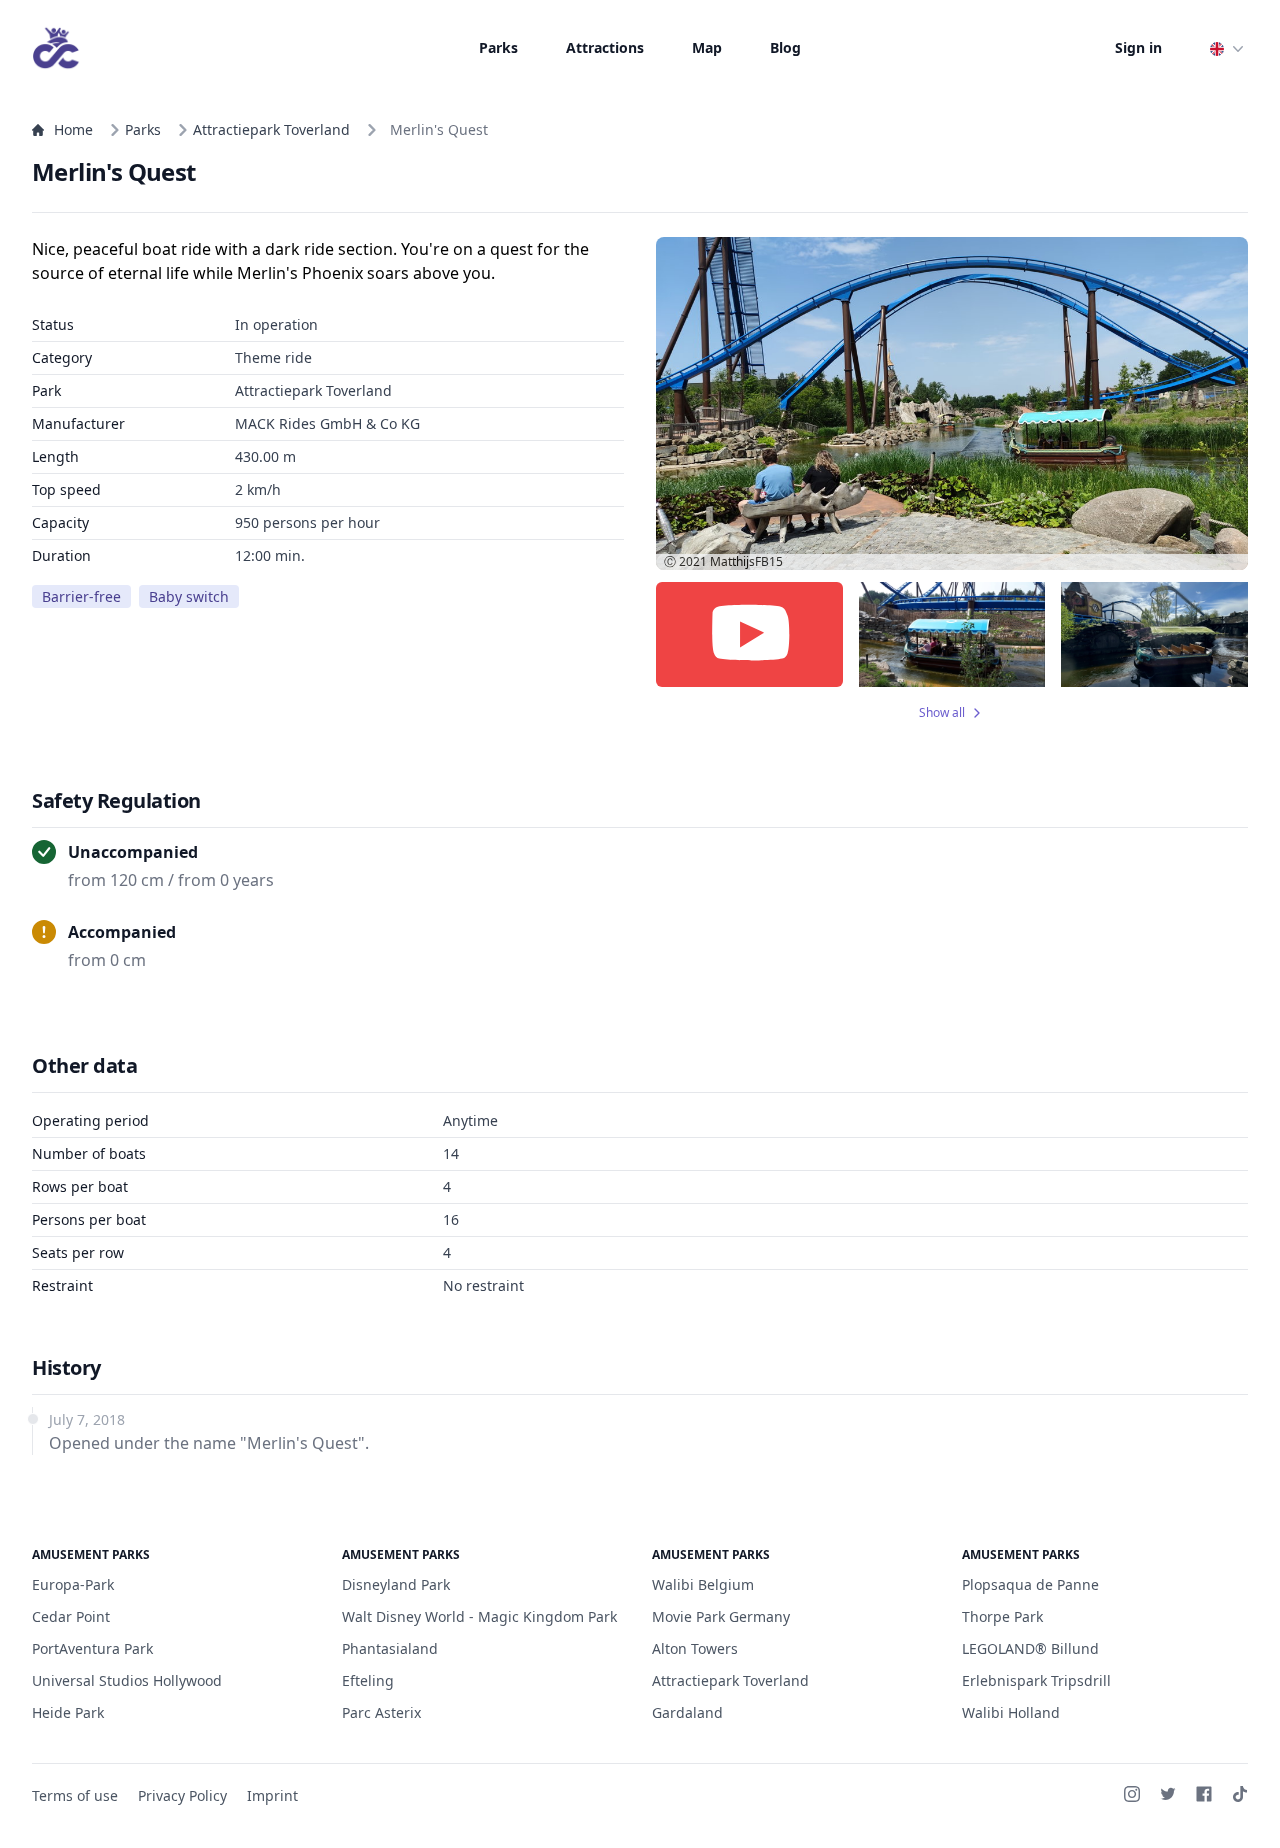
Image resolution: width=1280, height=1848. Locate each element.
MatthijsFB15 (746, 561)
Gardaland (687, 1712)
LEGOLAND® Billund (1030, 1648)
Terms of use (75, 1795)
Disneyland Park (396, 1584)
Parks (498, 47)
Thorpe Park (1002, 1616)
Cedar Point (71, 1616)
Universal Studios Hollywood (127, 1680)
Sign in (1138, 47)
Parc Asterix (381, 1712)
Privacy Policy (182, 1795)
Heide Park (68, 1712)
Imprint (272, 1795)
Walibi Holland (1011, 1712)
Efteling (368, 1680)
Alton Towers (695, 1648)
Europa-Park (73, 1584)
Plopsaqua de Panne (1030, 1584)
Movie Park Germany (721, 1616)
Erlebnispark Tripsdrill (1036, 1680)
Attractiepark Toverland (271, 129)
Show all (942, 713)
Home (73, 129)
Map (707, 47)
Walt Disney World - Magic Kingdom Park (479, 1616)
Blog (785, 47)
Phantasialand (390, 1648)
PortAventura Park (92, 1648)
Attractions (605, 47)
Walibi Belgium (703, 1584)
